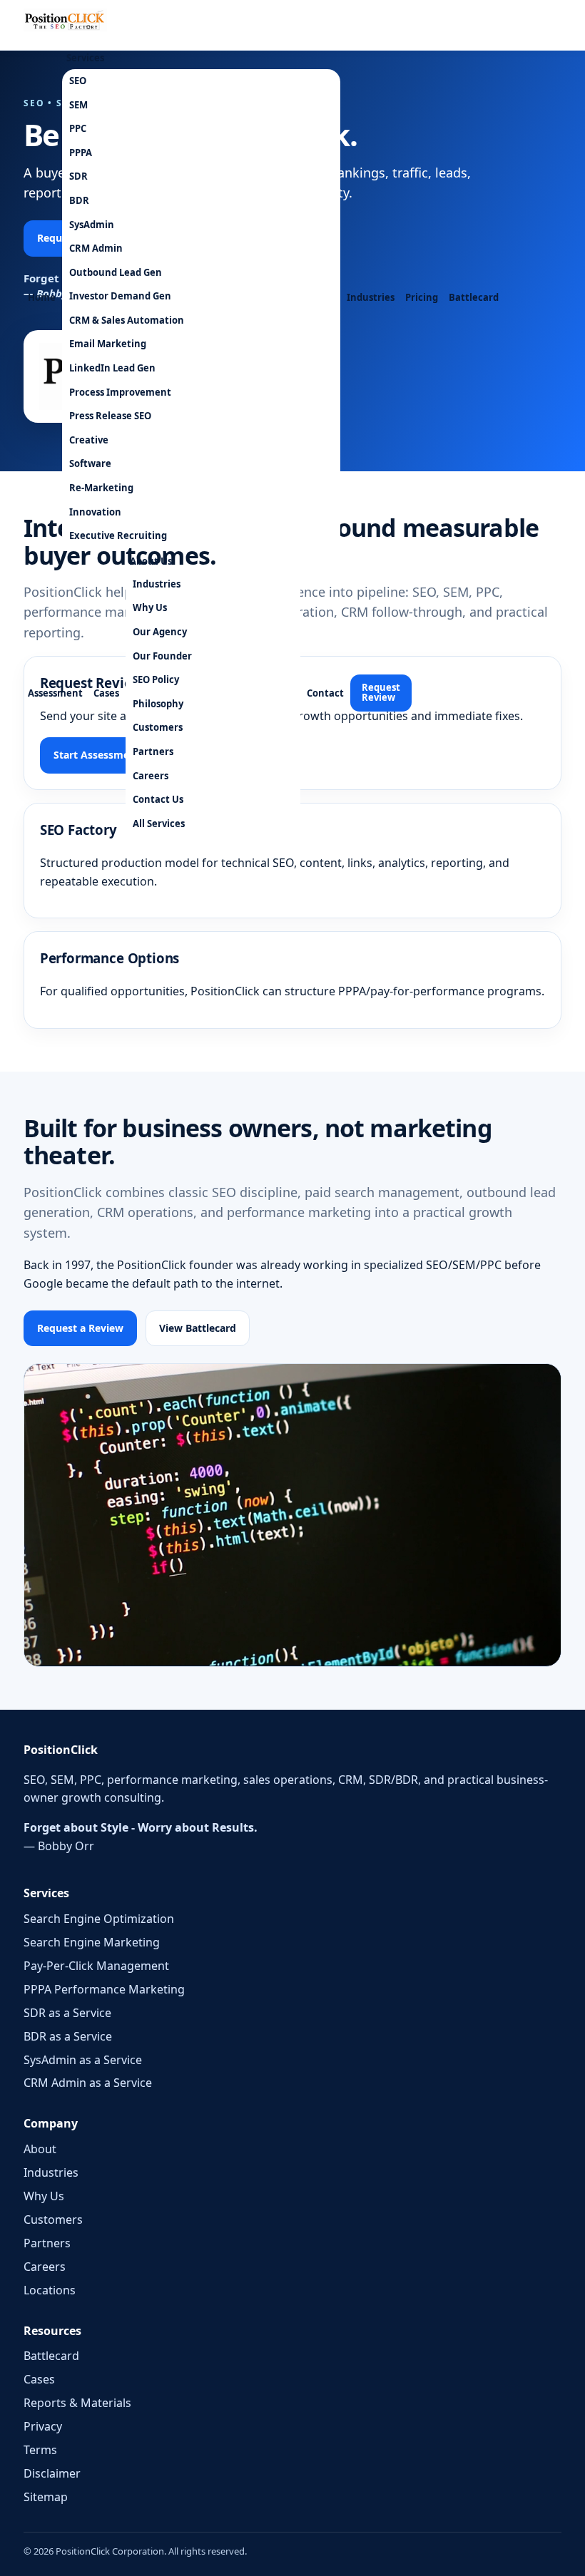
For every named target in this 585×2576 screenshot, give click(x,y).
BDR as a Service (68, 2036)
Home (42, 297)
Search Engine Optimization (99, 1919)
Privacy (43, 2426)
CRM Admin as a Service (88, 2083)
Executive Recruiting (118, 535)
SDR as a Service (67, 2013)
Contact (325, 693)
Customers (158, 727)
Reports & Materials (77, 2403)
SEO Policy (156, 679)
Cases (106, 693)
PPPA (81, 153)
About (40, 2149)
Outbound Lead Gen (116, 272)
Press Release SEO (110, 416)
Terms (40, 2450)
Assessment (55, 693)
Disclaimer (52, 2473)
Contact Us (158, 799)
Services (85, 58)
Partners (153, 751)
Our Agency (160, 632)
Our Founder (162, 656)
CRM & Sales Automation (127, 320)
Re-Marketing (101, 488)
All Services (159, 823)
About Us (151, 561)
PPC (78, 128)
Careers (151, 776)
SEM (78, 105)
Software (90, 463)
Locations (50, 2290)
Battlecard (474, 297)
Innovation (95, 512)
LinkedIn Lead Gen (112, 368)
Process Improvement (120, 392)
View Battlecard (198, 1328)
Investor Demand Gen (120, 296)
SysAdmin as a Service (83, 2060)
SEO (78, 81)
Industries (371, 297)
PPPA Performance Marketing (104, 1989)
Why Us (150, 607)
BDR (79, 200)
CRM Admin (96, 248)
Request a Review (80, 1328)
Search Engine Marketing (92, 1942)
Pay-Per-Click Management (96, 1966)
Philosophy (158, 704)
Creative (89, 440)
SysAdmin (92, 225)
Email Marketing (108, 344)
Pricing (422, 297)
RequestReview (381, 692)
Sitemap (46, 2497)
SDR (78, 176)
